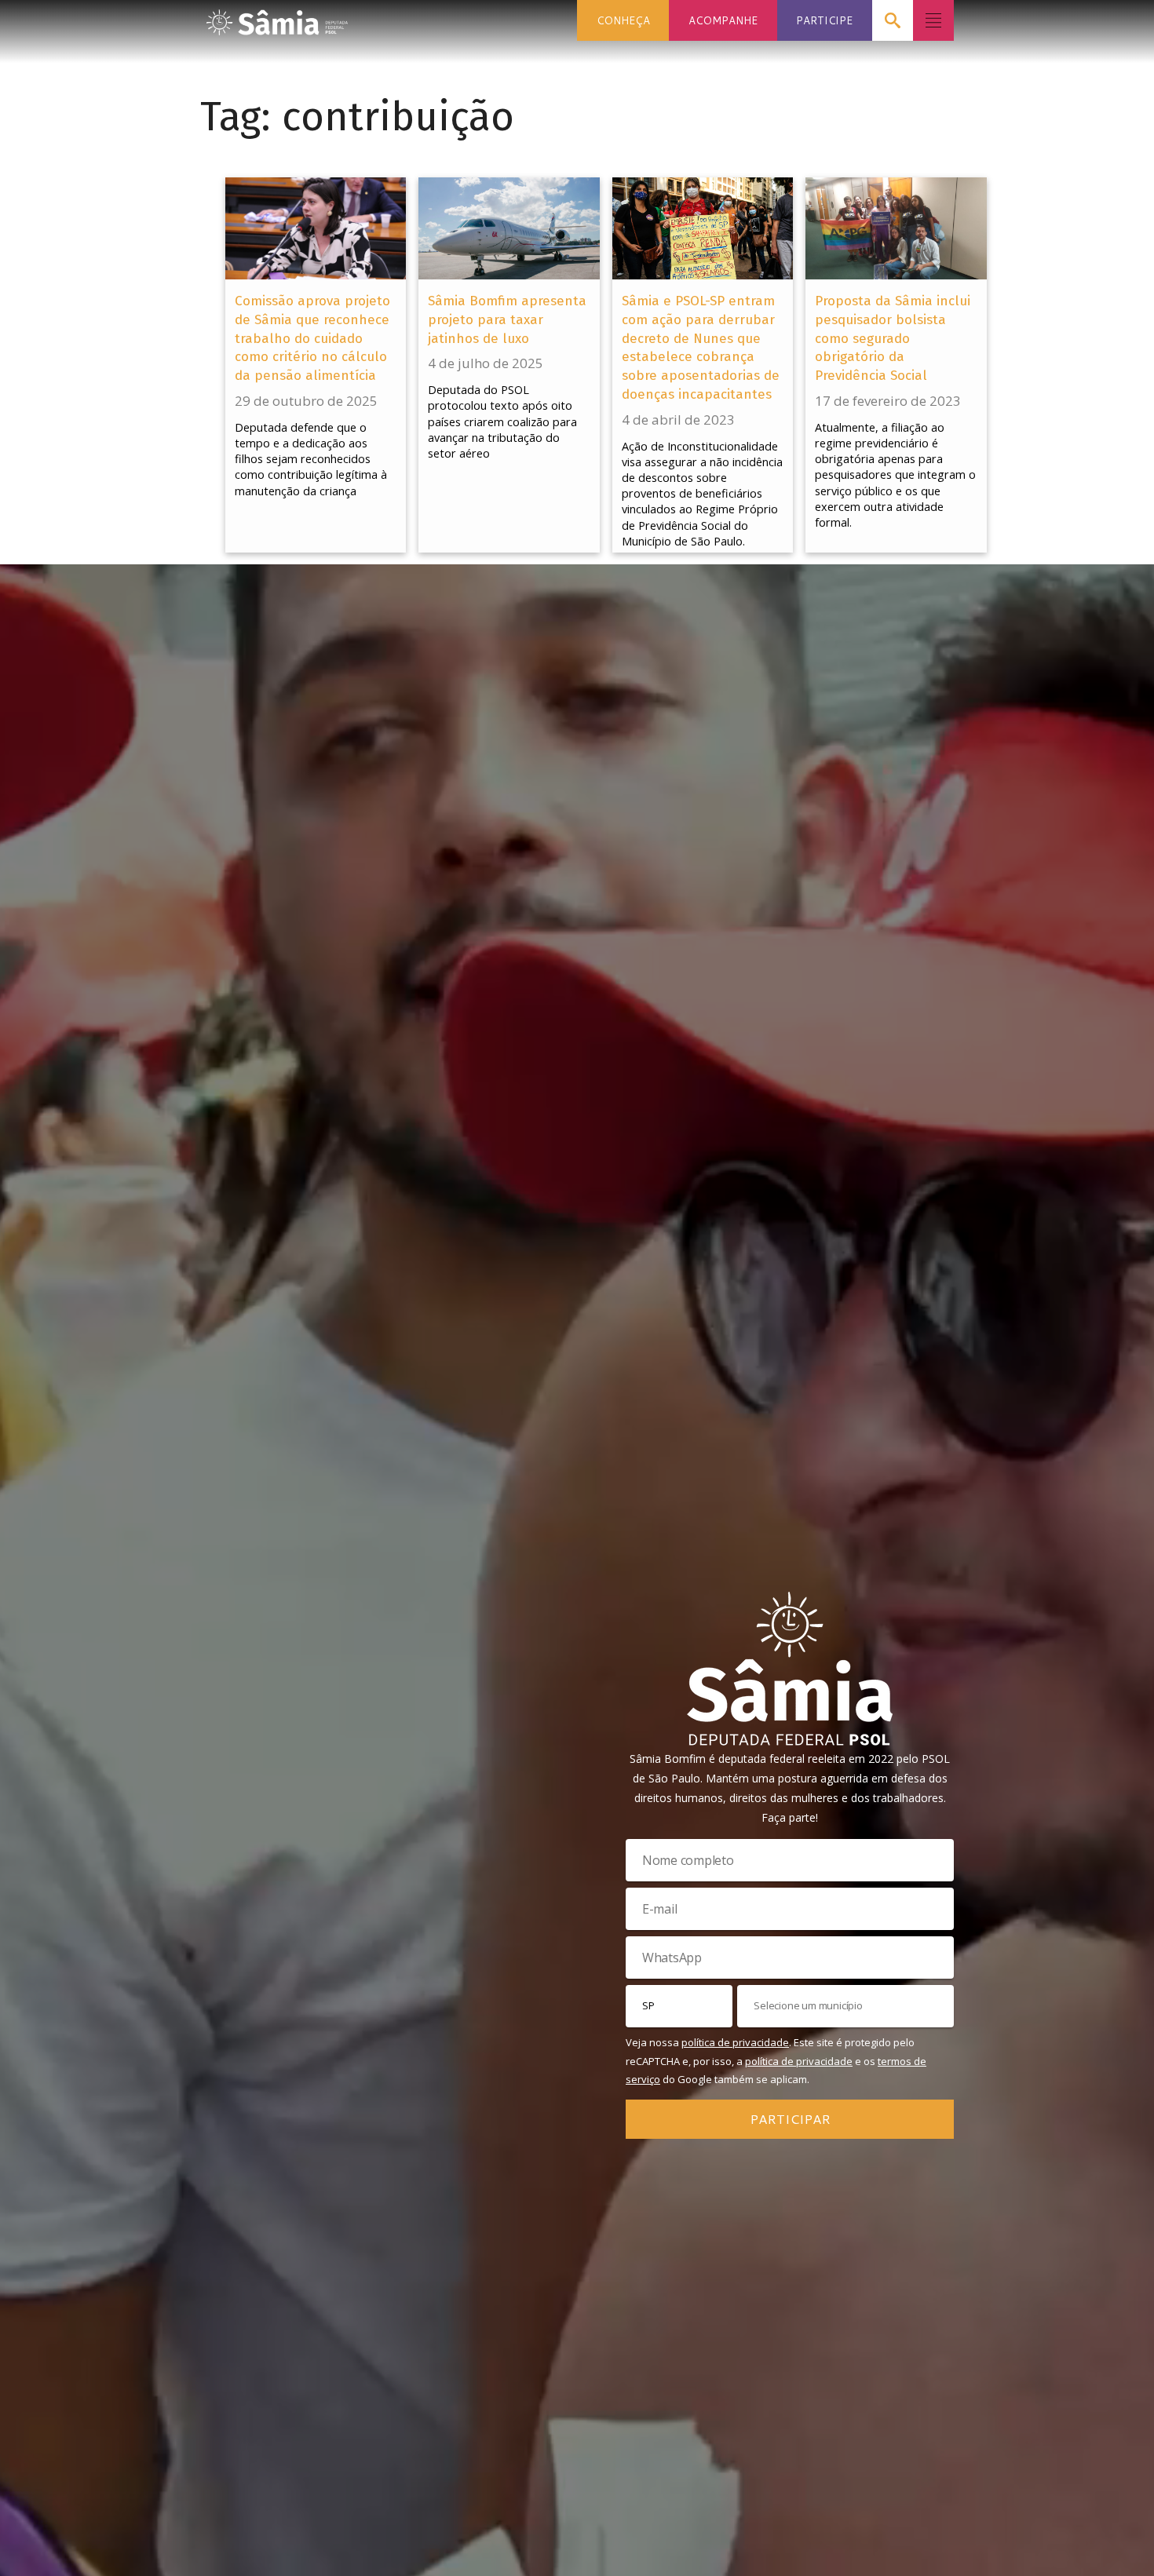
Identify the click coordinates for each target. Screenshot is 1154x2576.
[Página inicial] (277, 18)
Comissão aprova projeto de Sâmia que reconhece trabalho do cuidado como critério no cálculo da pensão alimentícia (312, 338)
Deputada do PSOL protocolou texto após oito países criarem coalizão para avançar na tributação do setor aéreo (502, 421)
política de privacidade (735, 2042)
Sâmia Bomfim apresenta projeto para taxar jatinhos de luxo (507, 320)
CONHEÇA (623, 20)
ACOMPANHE (723, 20)
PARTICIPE (824, 20)
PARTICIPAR (790, 2118)
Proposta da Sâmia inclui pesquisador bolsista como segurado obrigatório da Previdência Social (893, 338)
